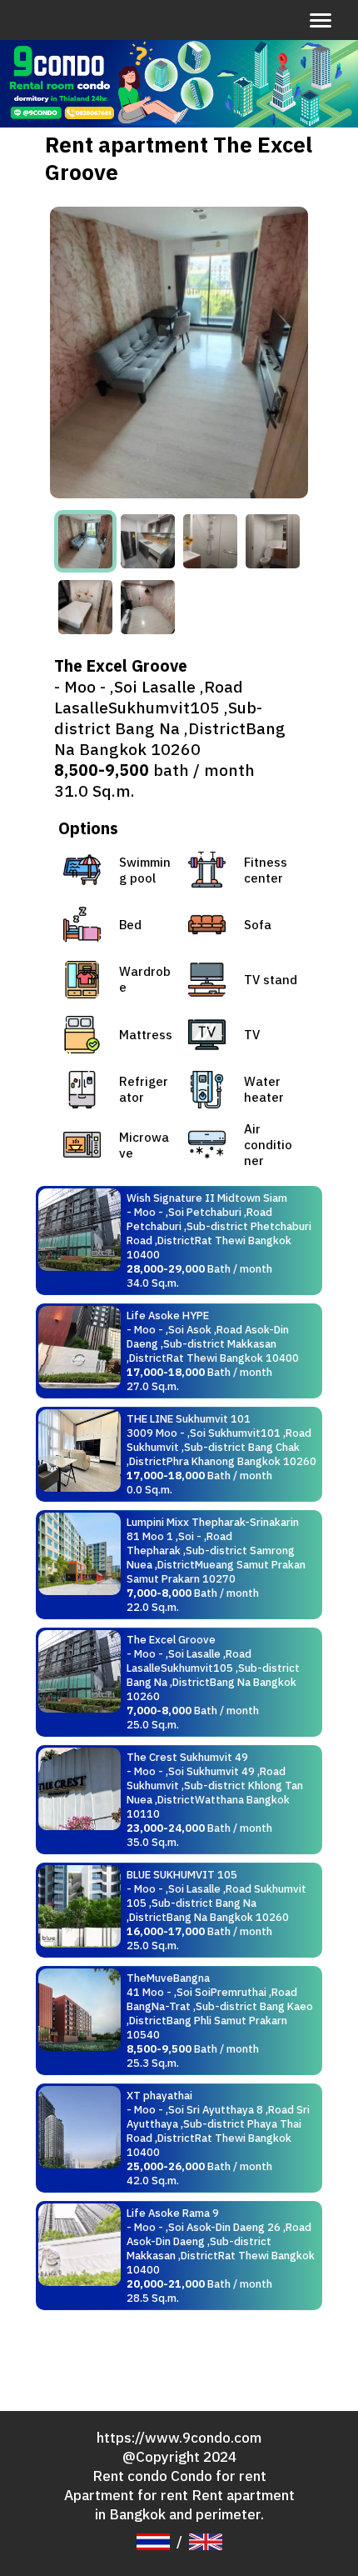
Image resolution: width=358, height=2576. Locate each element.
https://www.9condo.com (179, 2437)
